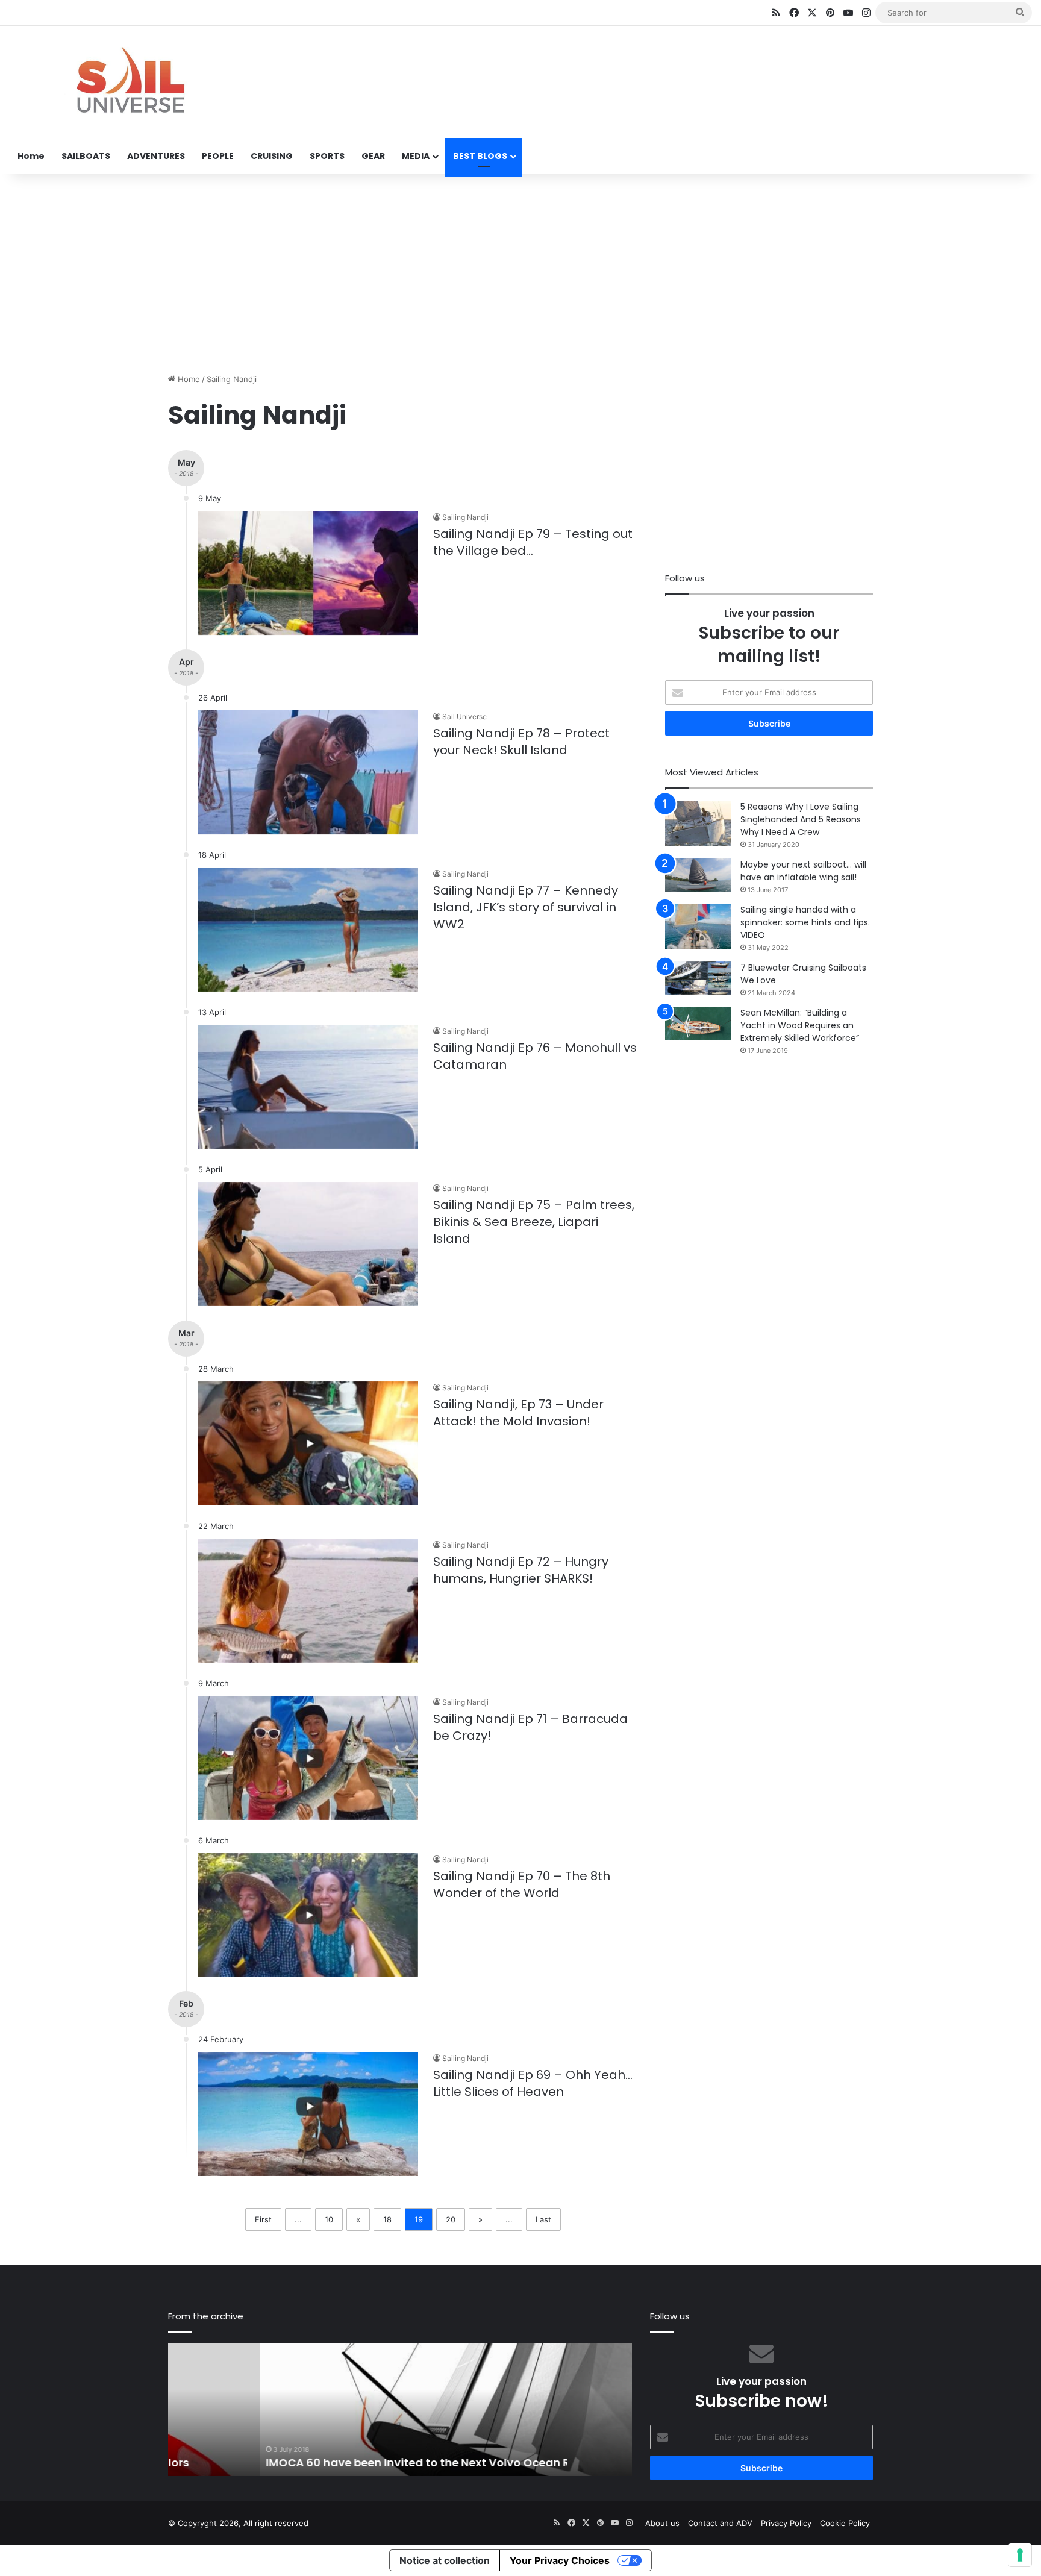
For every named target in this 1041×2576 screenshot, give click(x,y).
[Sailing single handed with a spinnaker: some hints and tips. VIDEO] (698, 926)
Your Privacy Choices (560, 2560)
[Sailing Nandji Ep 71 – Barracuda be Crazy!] (308, 1758)
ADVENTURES (156, 156)
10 (329, 2219)
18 (387, 2219)
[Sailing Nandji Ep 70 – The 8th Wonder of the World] (308, 1915)
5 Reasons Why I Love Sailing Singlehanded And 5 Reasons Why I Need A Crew (801, 819)
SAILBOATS (86, 156)
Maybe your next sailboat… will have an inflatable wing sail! (803, 871)
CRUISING (272, 156)
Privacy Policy (786, 2523)
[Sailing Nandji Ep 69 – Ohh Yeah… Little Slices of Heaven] (308, 2114)
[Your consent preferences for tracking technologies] (1020, 2555)
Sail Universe (464, 717)
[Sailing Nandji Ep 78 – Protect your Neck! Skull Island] (308, 772)
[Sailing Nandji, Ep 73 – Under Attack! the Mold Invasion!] (308, 1443)
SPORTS (327, 156)
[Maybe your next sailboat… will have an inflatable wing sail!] (698, 875)
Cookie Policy (845, 2523)
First (263, 2219)
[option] (400, 2410)
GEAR (373, 156)
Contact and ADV (720, 2523)
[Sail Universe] (130, 83)
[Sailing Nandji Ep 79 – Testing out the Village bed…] (308, 573)
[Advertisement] (520, 270)
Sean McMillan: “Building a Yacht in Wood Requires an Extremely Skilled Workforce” (800, 1025)
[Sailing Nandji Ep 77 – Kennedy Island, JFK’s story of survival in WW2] (308, 930)
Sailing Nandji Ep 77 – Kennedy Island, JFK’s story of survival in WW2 (526, 907)
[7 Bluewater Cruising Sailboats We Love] (698, 978)
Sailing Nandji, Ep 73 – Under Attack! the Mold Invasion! (518, 1413)
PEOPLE (218, 156)
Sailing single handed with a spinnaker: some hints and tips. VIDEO (805, 922)
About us (662, 2523)
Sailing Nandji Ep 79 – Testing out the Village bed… (533, 542)
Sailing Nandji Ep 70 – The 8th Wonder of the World (522, 1884)
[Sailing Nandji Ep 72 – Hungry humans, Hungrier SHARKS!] (308, 1601)
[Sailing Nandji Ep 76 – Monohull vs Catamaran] (308, 1087)
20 (451, 2219)
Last (543, 2219)
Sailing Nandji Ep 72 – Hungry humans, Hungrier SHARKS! (521, 1570)
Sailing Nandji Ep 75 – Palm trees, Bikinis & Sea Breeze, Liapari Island (534, 1222)
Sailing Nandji (465, 517)
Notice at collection (445, 2560)
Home (31, 156)
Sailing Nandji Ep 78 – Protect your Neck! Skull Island (521, 742)
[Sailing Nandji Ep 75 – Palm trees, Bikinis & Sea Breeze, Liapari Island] (308, 1244)
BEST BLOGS (480, 156)
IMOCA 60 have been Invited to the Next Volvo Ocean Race (336, 2462)
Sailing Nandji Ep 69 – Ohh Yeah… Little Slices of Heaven (533, 2083)
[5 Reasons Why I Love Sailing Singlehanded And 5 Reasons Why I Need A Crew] (698, 823)
